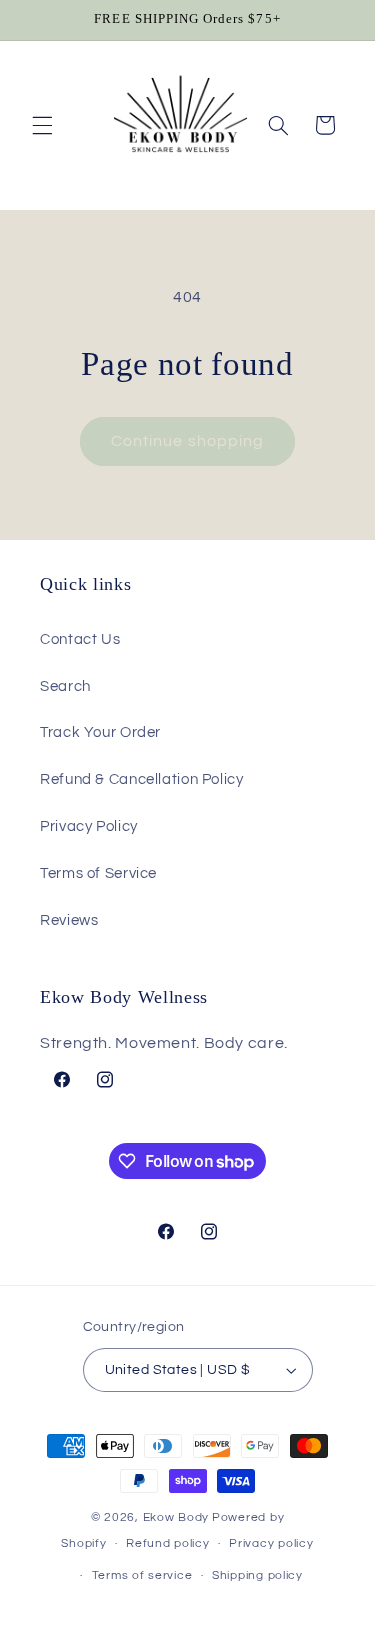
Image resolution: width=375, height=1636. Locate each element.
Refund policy (168, 1543)
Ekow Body (176, 1517)
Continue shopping (187, 441)
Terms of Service (98, 873)
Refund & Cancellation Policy (142, 779)
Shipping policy (257, 1575)
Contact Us (80, 639)
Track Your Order (100, 732)
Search (65, 686)
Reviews (69, 920)
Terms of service (142, 1575)
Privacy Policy (89, 826)
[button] (42, 125)
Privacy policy (271, 1543)
